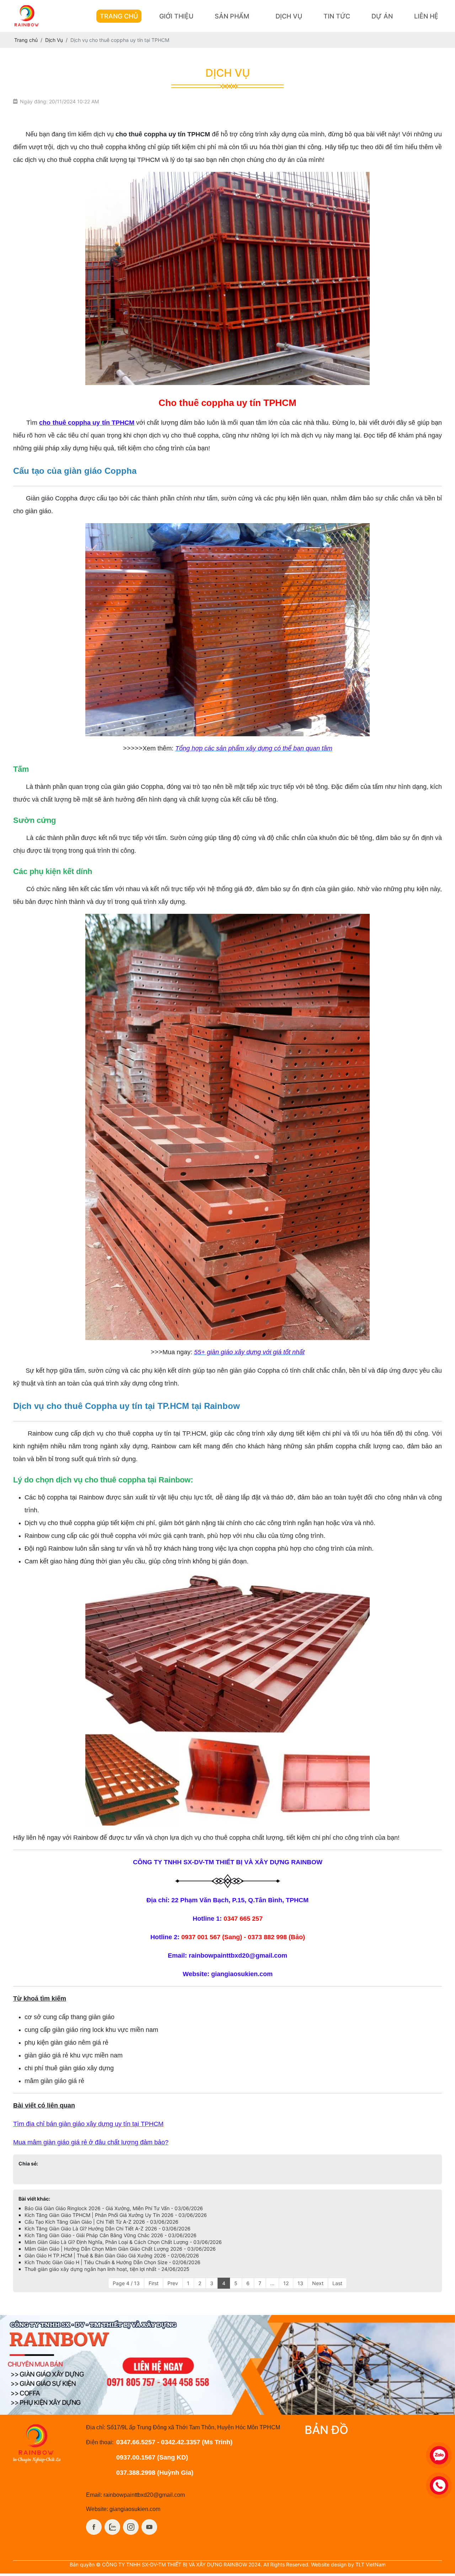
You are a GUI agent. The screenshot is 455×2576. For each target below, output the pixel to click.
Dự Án (382, 16)
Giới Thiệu (176, 16)
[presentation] (15, 2365)
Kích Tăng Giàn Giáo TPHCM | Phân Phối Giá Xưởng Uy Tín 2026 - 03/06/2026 (116, 2215)
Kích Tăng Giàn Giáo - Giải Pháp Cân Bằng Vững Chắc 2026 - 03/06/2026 (111, 2235)
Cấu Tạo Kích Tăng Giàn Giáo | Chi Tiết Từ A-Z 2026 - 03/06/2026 (101, 2222)
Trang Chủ (119, 16)
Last (337, 2283)
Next (318, 2283)
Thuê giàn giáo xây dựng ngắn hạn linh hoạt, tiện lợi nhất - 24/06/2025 (107, 2269)
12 (286, 2283)
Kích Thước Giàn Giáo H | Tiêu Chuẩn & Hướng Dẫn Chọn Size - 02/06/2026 (113, 2262)
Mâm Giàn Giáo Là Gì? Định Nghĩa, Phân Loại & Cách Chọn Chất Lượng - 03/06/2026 (123, 2242)
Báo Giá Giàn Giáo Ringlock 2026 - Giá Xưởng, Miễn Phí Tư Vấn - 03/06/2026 (114, 2208)
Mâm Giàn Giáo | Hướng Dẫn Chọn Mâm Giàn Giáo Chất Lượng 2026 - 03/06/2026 (120, 2249)
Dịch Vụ (289, 16)
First (154, 2283)
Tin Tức (337, 16)
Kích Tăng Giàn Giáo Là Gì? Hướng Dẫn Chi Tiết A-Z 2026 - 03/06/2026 (108, 2228)
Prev (173, 2283)
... (272, 2283)
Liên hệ (426, 16)
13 (300, 2283)
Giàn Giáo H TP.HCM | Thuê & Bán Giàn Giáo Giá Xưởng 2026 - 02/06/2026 (112, 2255)
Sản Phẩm (232, 16)
